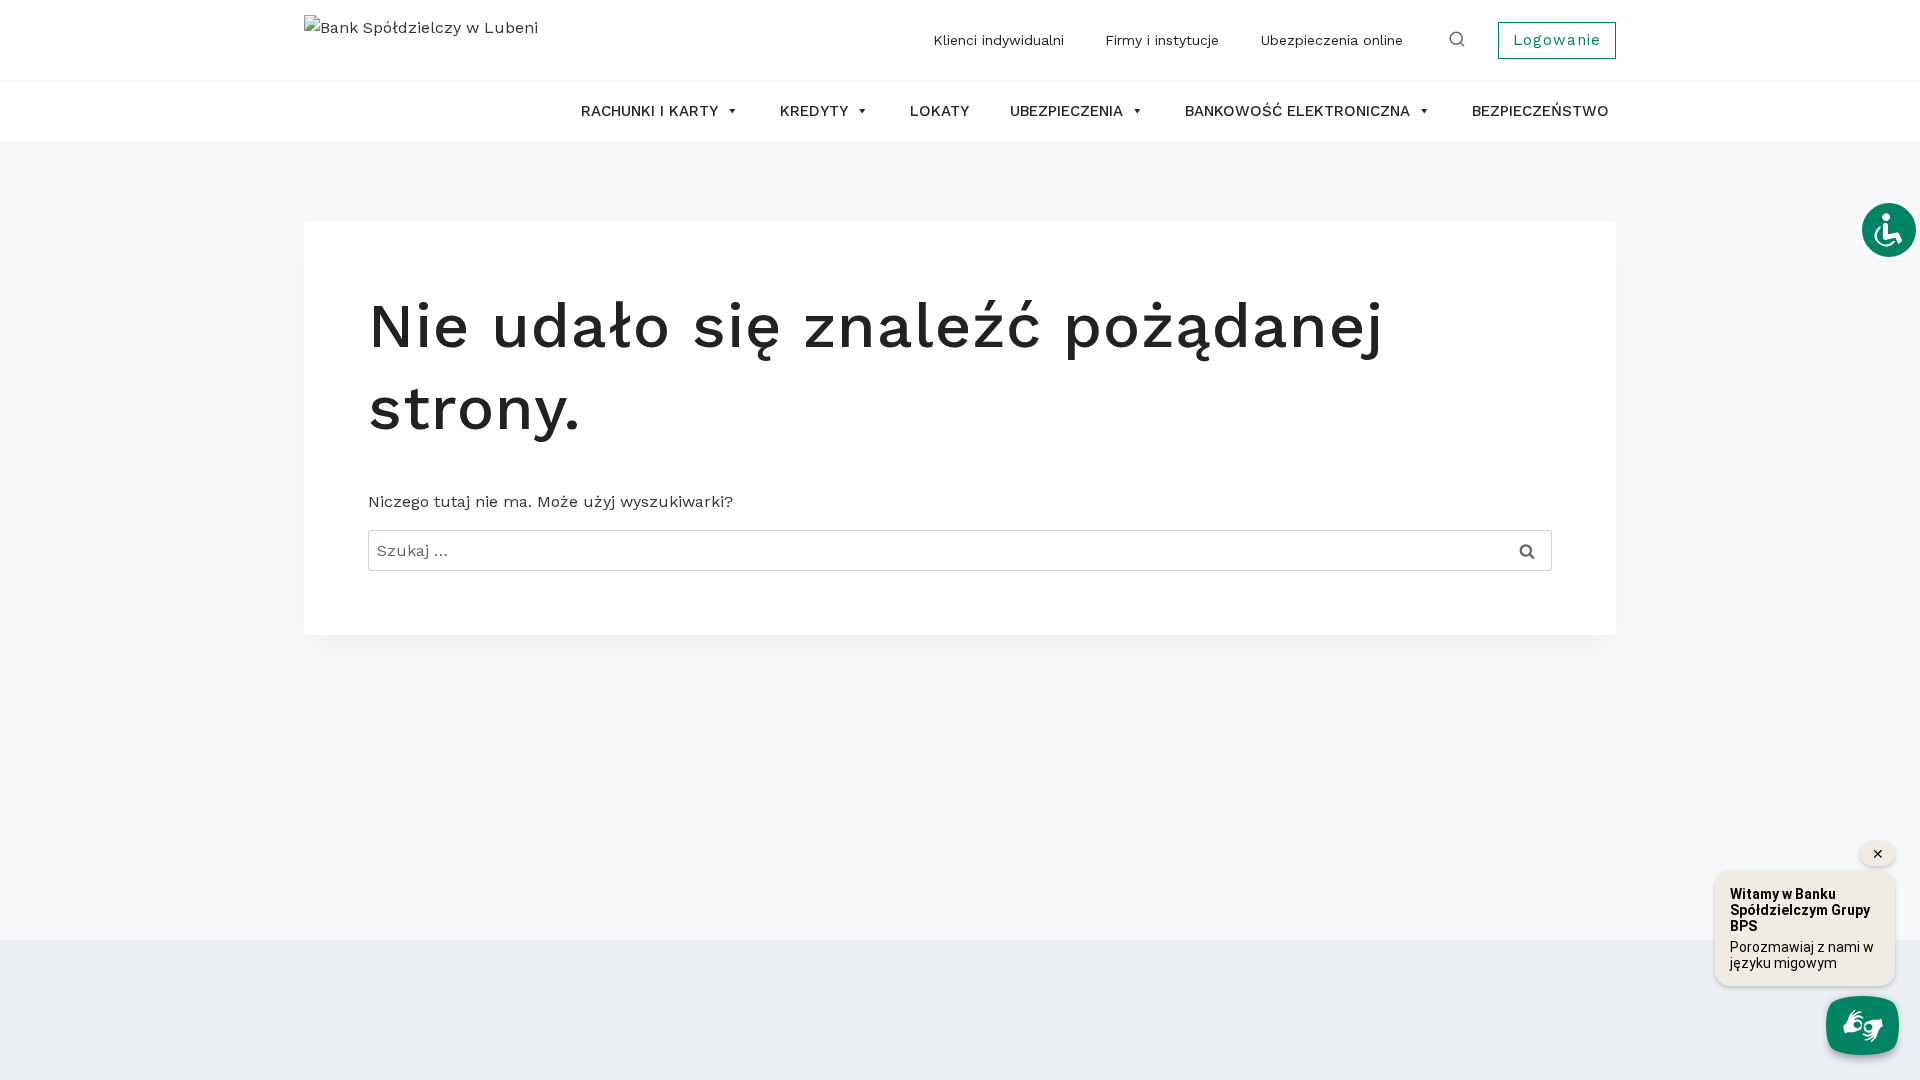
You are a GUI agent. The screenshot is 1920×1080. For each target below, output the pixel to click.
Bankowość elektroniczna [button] (1297, 111)
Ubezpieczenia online (1332, 40)
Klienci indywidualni (998, 40)
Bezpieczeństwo (1540, 111)
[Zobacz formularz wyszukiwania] (1461, 40)
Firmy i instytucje (1162, 40)
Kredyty (814, 111)
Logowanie (1557, 40)
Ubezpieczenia (1066, 111)
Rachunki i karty (649, 111)
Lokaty (939, 111)
